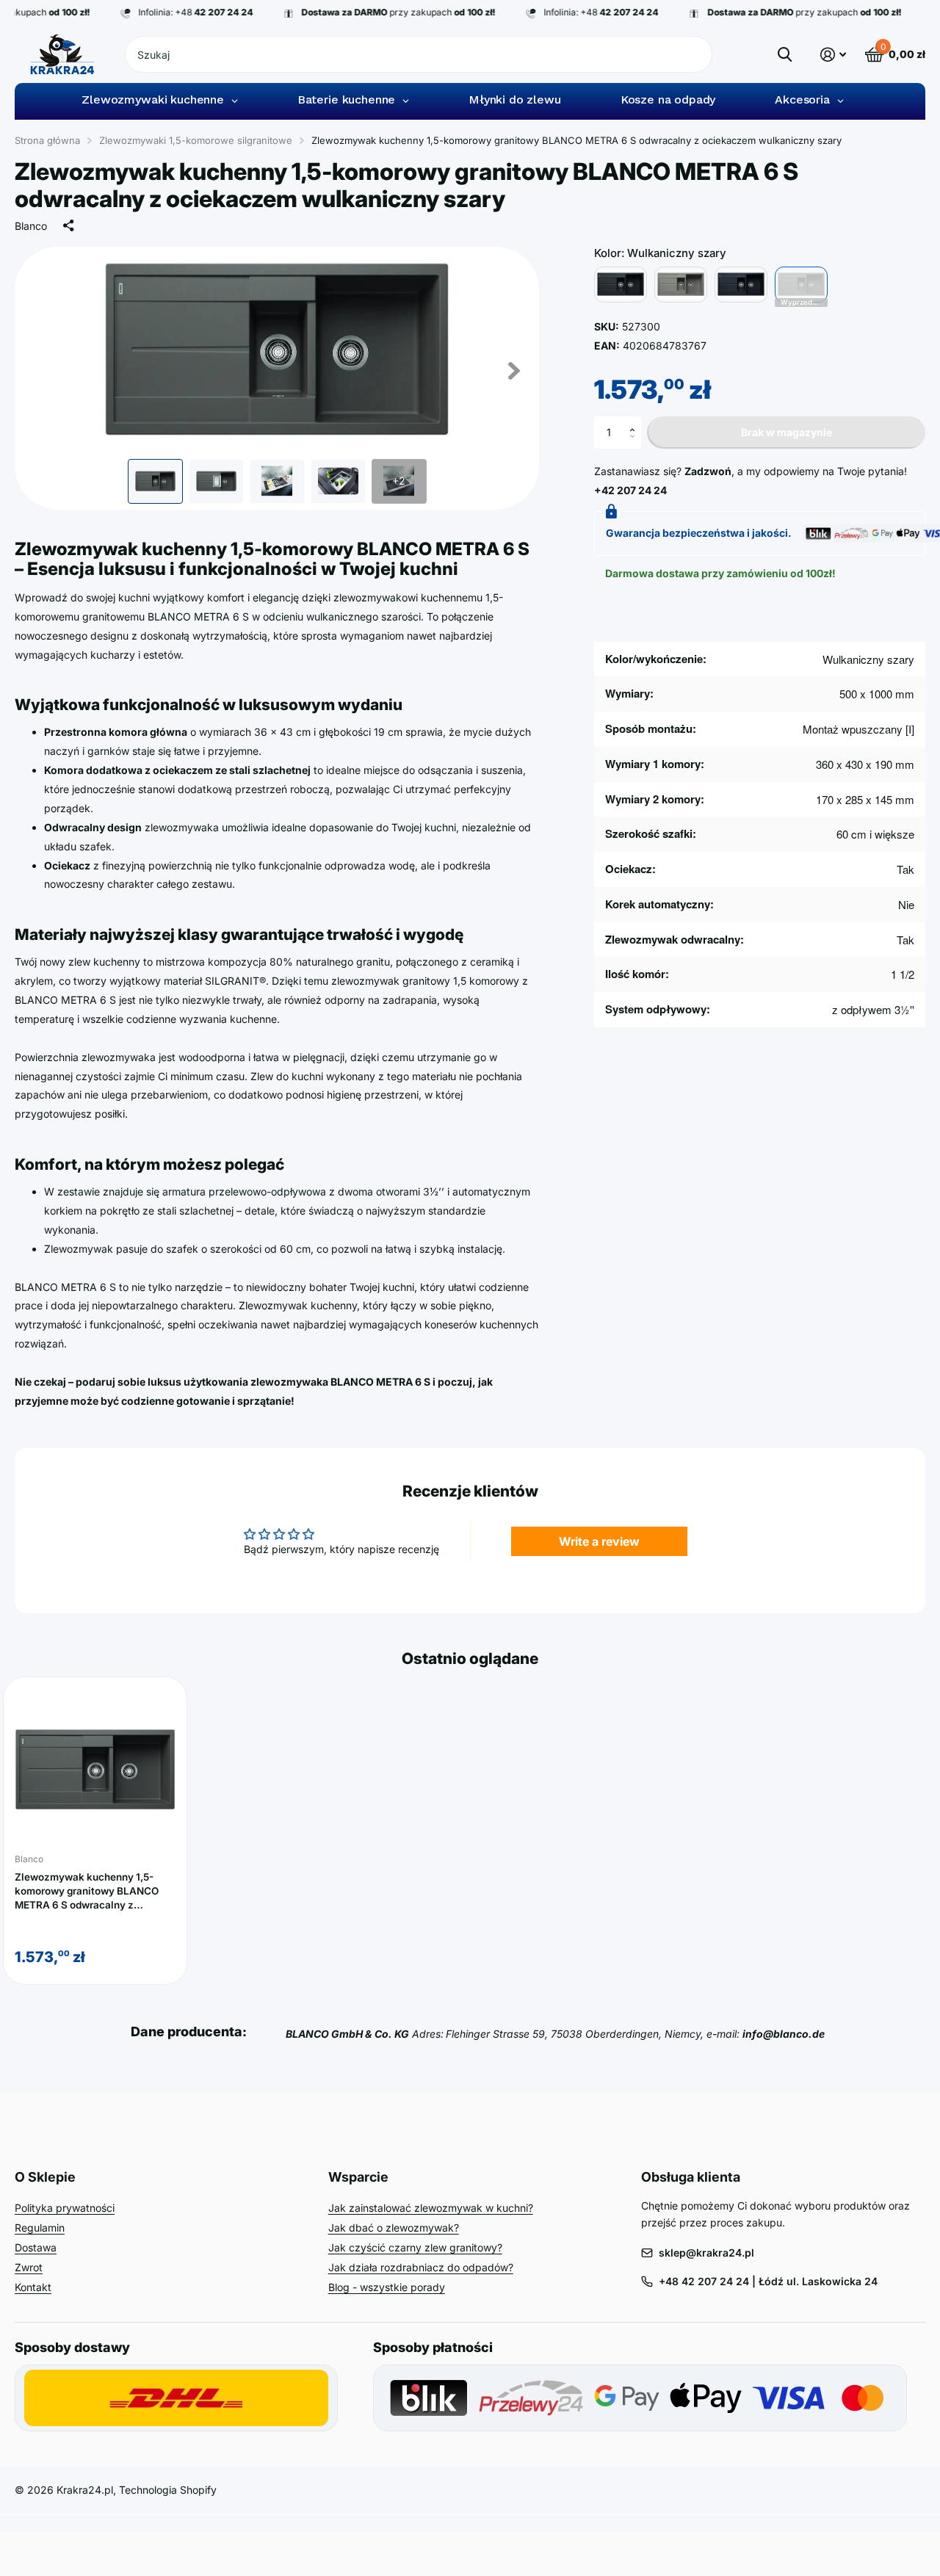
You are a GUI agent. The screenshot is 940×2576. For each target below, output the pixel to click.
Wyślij (785, 54)
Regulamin (40, 2228)
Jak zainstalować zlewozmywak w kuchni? (431, 2208)
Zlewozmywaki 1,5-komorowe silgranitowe (196, 140)
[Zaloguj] (833, 55)
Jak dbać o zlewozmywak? (394, 2228)
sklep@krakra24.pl (706, 2253)
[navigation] (155, 481)
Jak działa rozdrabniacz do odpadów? (421, 2267)
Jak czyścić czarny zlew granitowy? (415, 2247)
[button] (636, 421)
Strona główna (47, 140)
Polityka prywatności (65, 2208)
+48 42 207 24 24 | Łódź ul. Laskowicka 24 (768, 2281)
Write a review (599, 1541)
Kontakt (33, 2287)
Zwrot (29, 2267)
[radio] (621, 285)
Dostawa (36, 2247)
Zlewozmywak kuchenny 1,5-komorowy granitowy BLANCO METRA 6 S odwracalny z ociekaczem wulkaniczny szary (90, 1891)
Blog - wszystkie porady (387, 2287)
